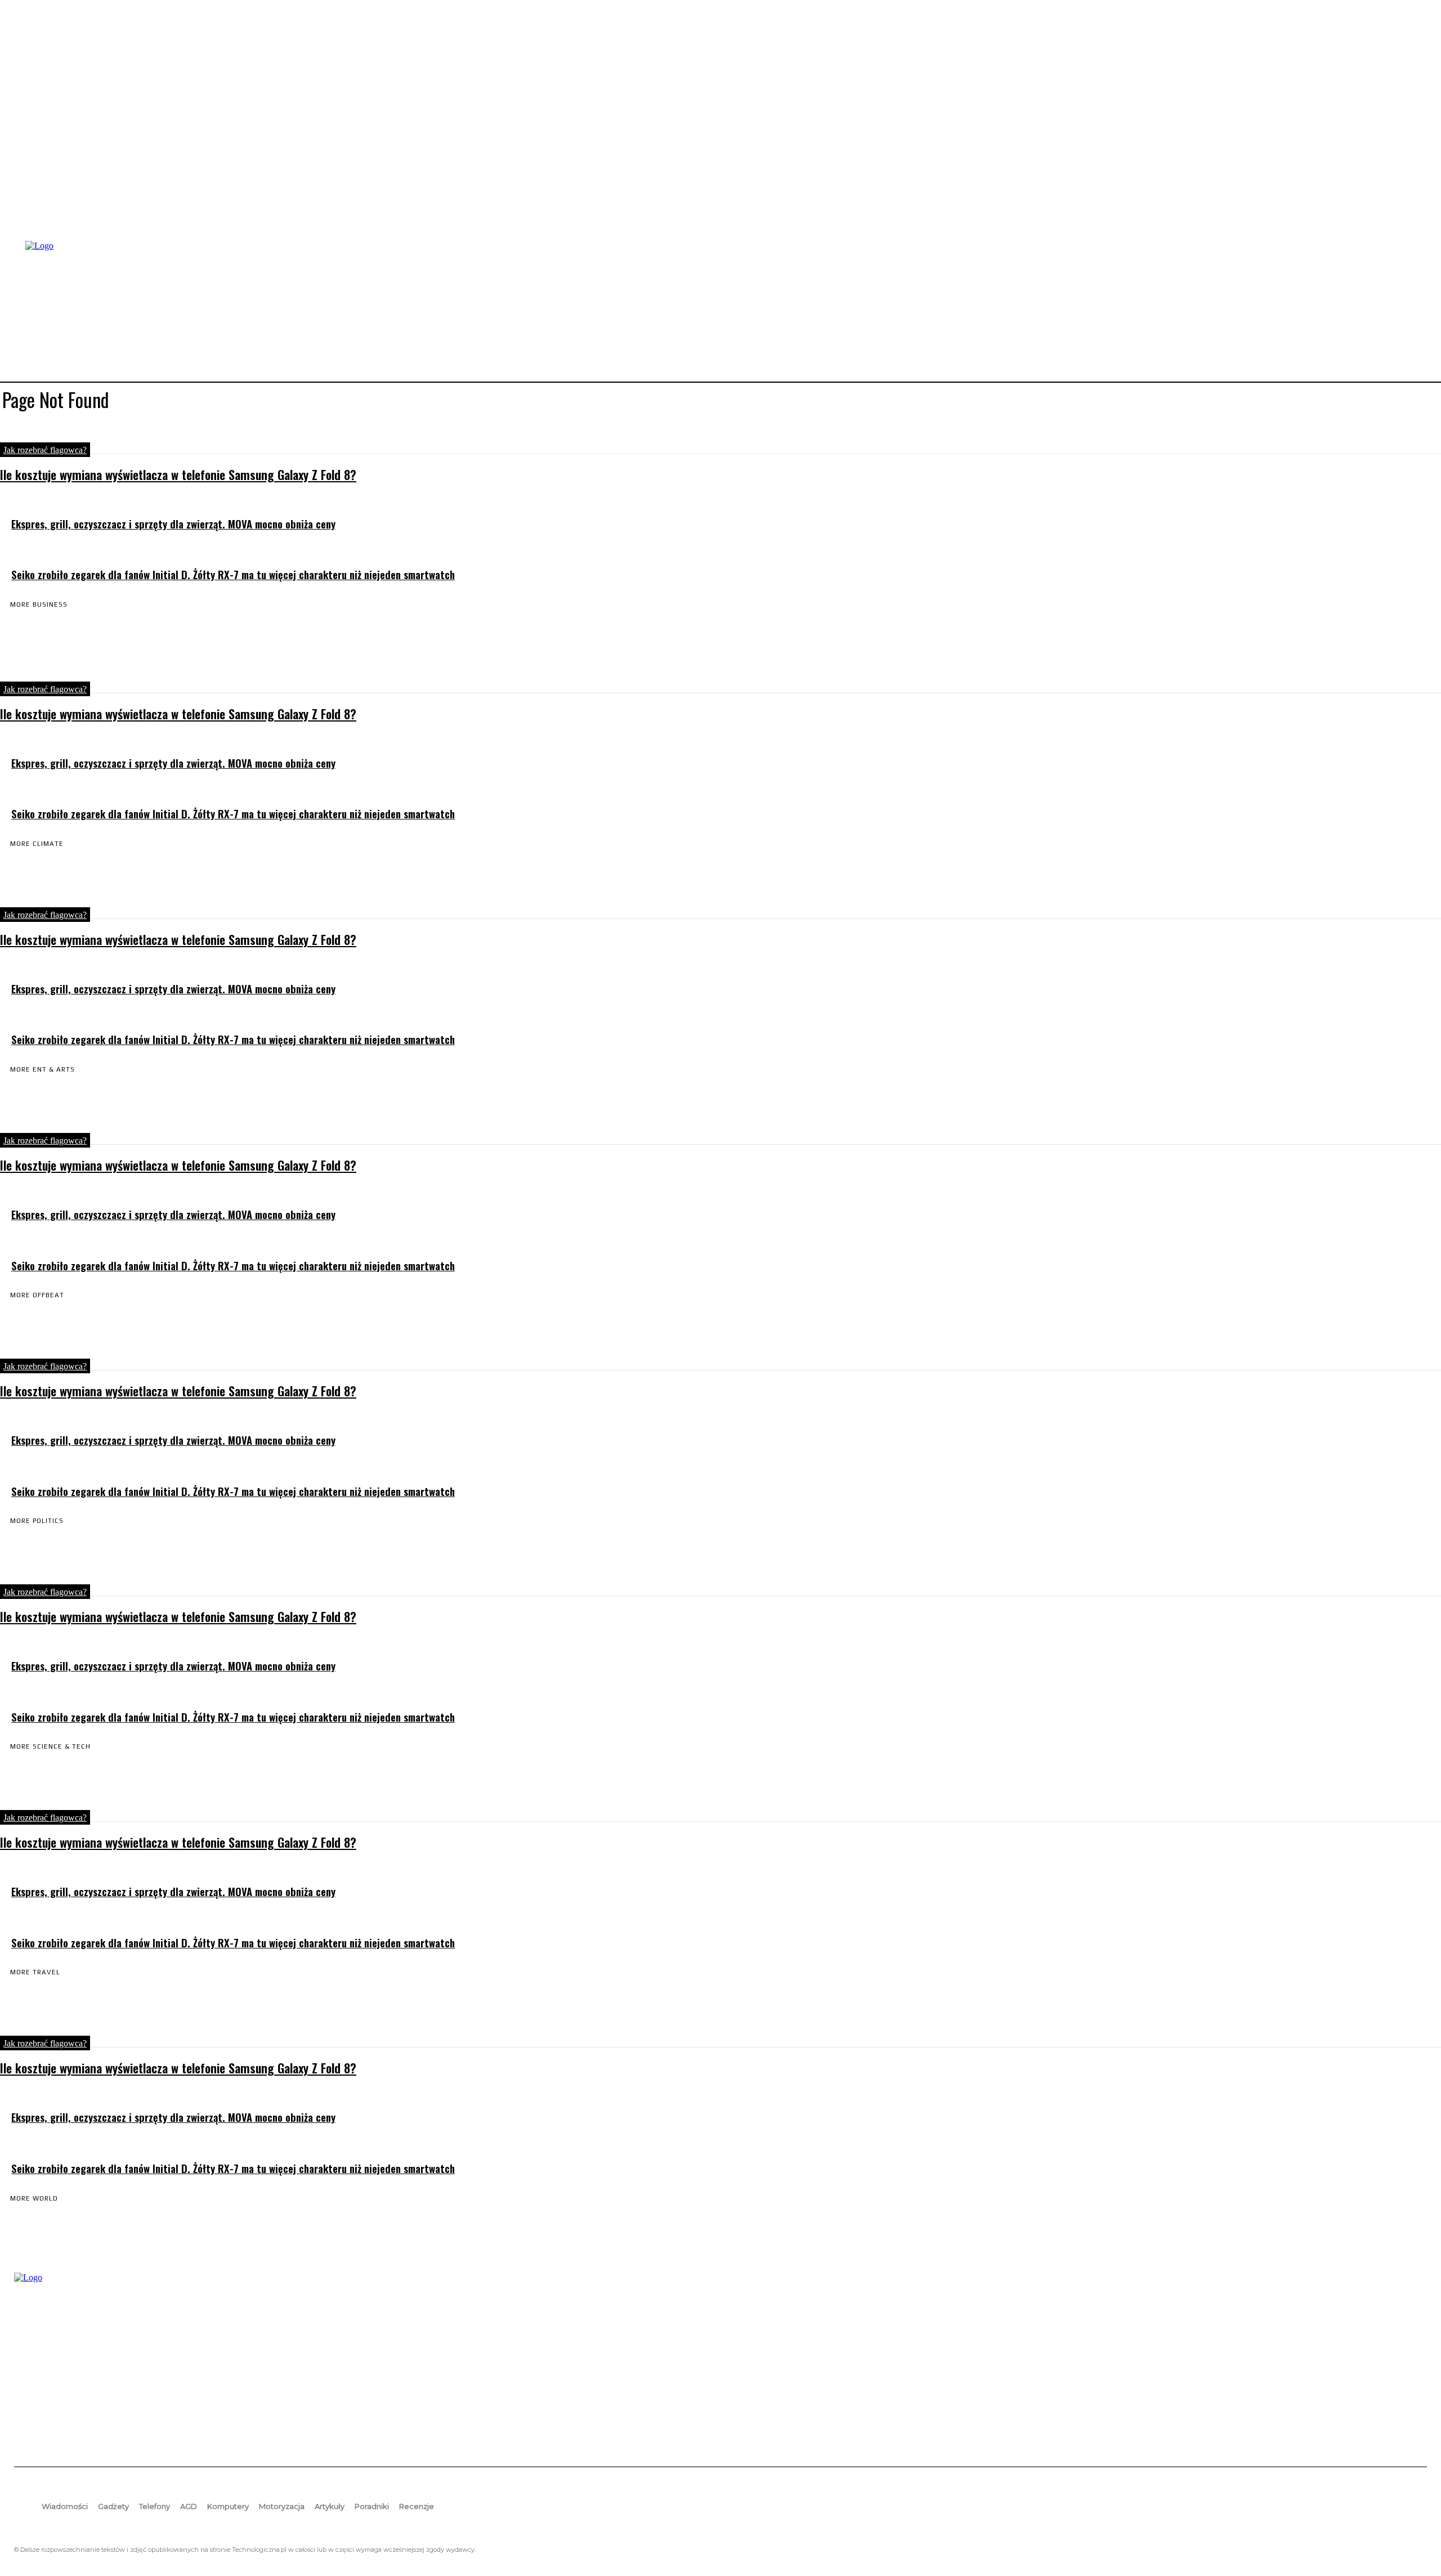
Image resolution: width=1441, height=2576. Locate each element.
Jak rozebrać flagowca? (45, 450)
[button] (1413, 310)
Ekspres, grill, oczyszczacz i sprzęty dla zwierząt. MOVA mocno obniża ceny (173, 524)
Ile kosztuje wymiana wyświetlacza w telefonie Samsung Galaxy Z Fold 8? (178, 474)
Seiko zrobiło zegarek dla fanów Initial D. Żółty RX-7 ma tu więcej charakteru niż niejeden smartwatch (233, 574)
